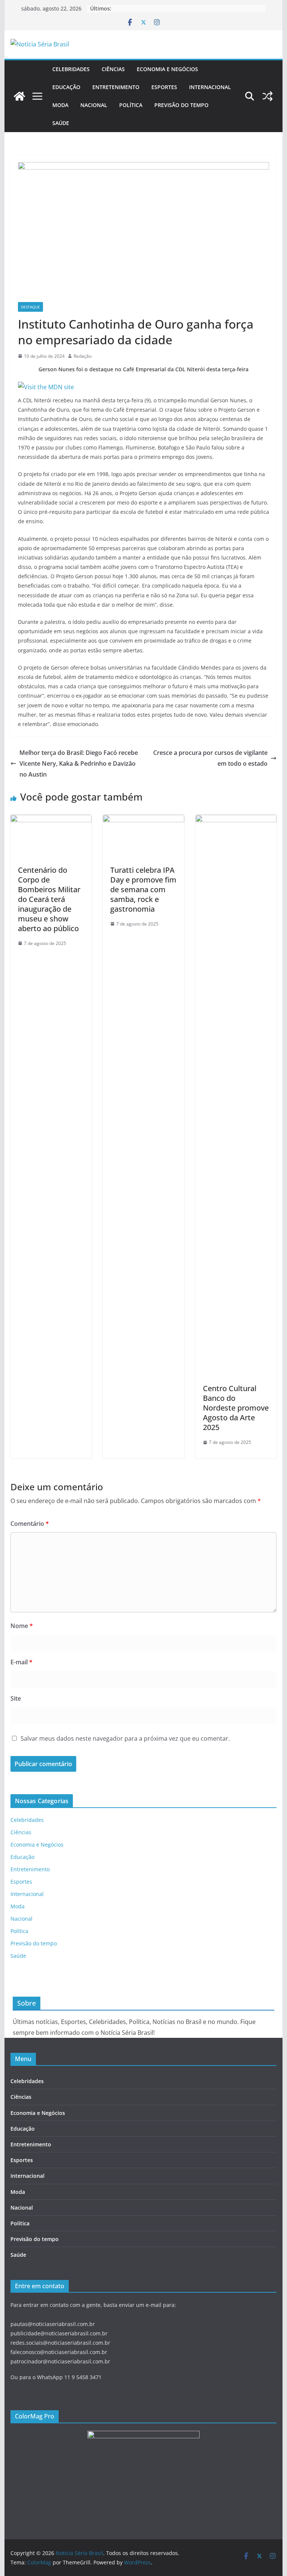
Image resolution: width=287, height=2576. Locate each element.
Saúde (61, 123)
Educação (66, 87)
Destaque (30, 307)
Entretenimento (116, 87)
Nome (22, 1626)
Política (131, 105)
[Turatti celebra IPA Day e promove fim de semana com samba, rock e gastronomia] (143, 820)
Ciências (113, 69)
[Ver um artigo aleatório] (268, 96)
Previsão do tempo (181, 105)
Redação (83, 356)
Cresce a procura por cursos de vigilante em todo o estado (210, 758)
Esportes (164, 87)
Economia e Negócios (167, 69)
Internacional (210, 87)
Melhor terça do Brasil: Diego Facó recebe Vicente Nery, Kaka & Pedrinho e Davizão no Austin (79, 763)
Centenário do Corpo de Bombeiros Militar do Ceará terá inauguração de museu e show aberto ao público (49, 899)
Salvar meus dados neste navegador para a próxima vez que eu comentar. (125, 1738)
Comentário (30, 1524)
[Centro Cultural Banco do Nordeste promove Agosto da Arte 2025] (236, 820)
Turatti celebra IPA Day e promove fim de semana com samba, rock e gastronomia (143, 889)
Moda (60, 105)
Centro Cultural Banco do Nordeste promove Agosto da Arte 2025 (236, 1408)
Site (16, 1698)
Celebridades (71, 69)
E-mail (21, 1662)
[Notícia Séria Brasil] (19, 96)
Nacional (94, 105)
